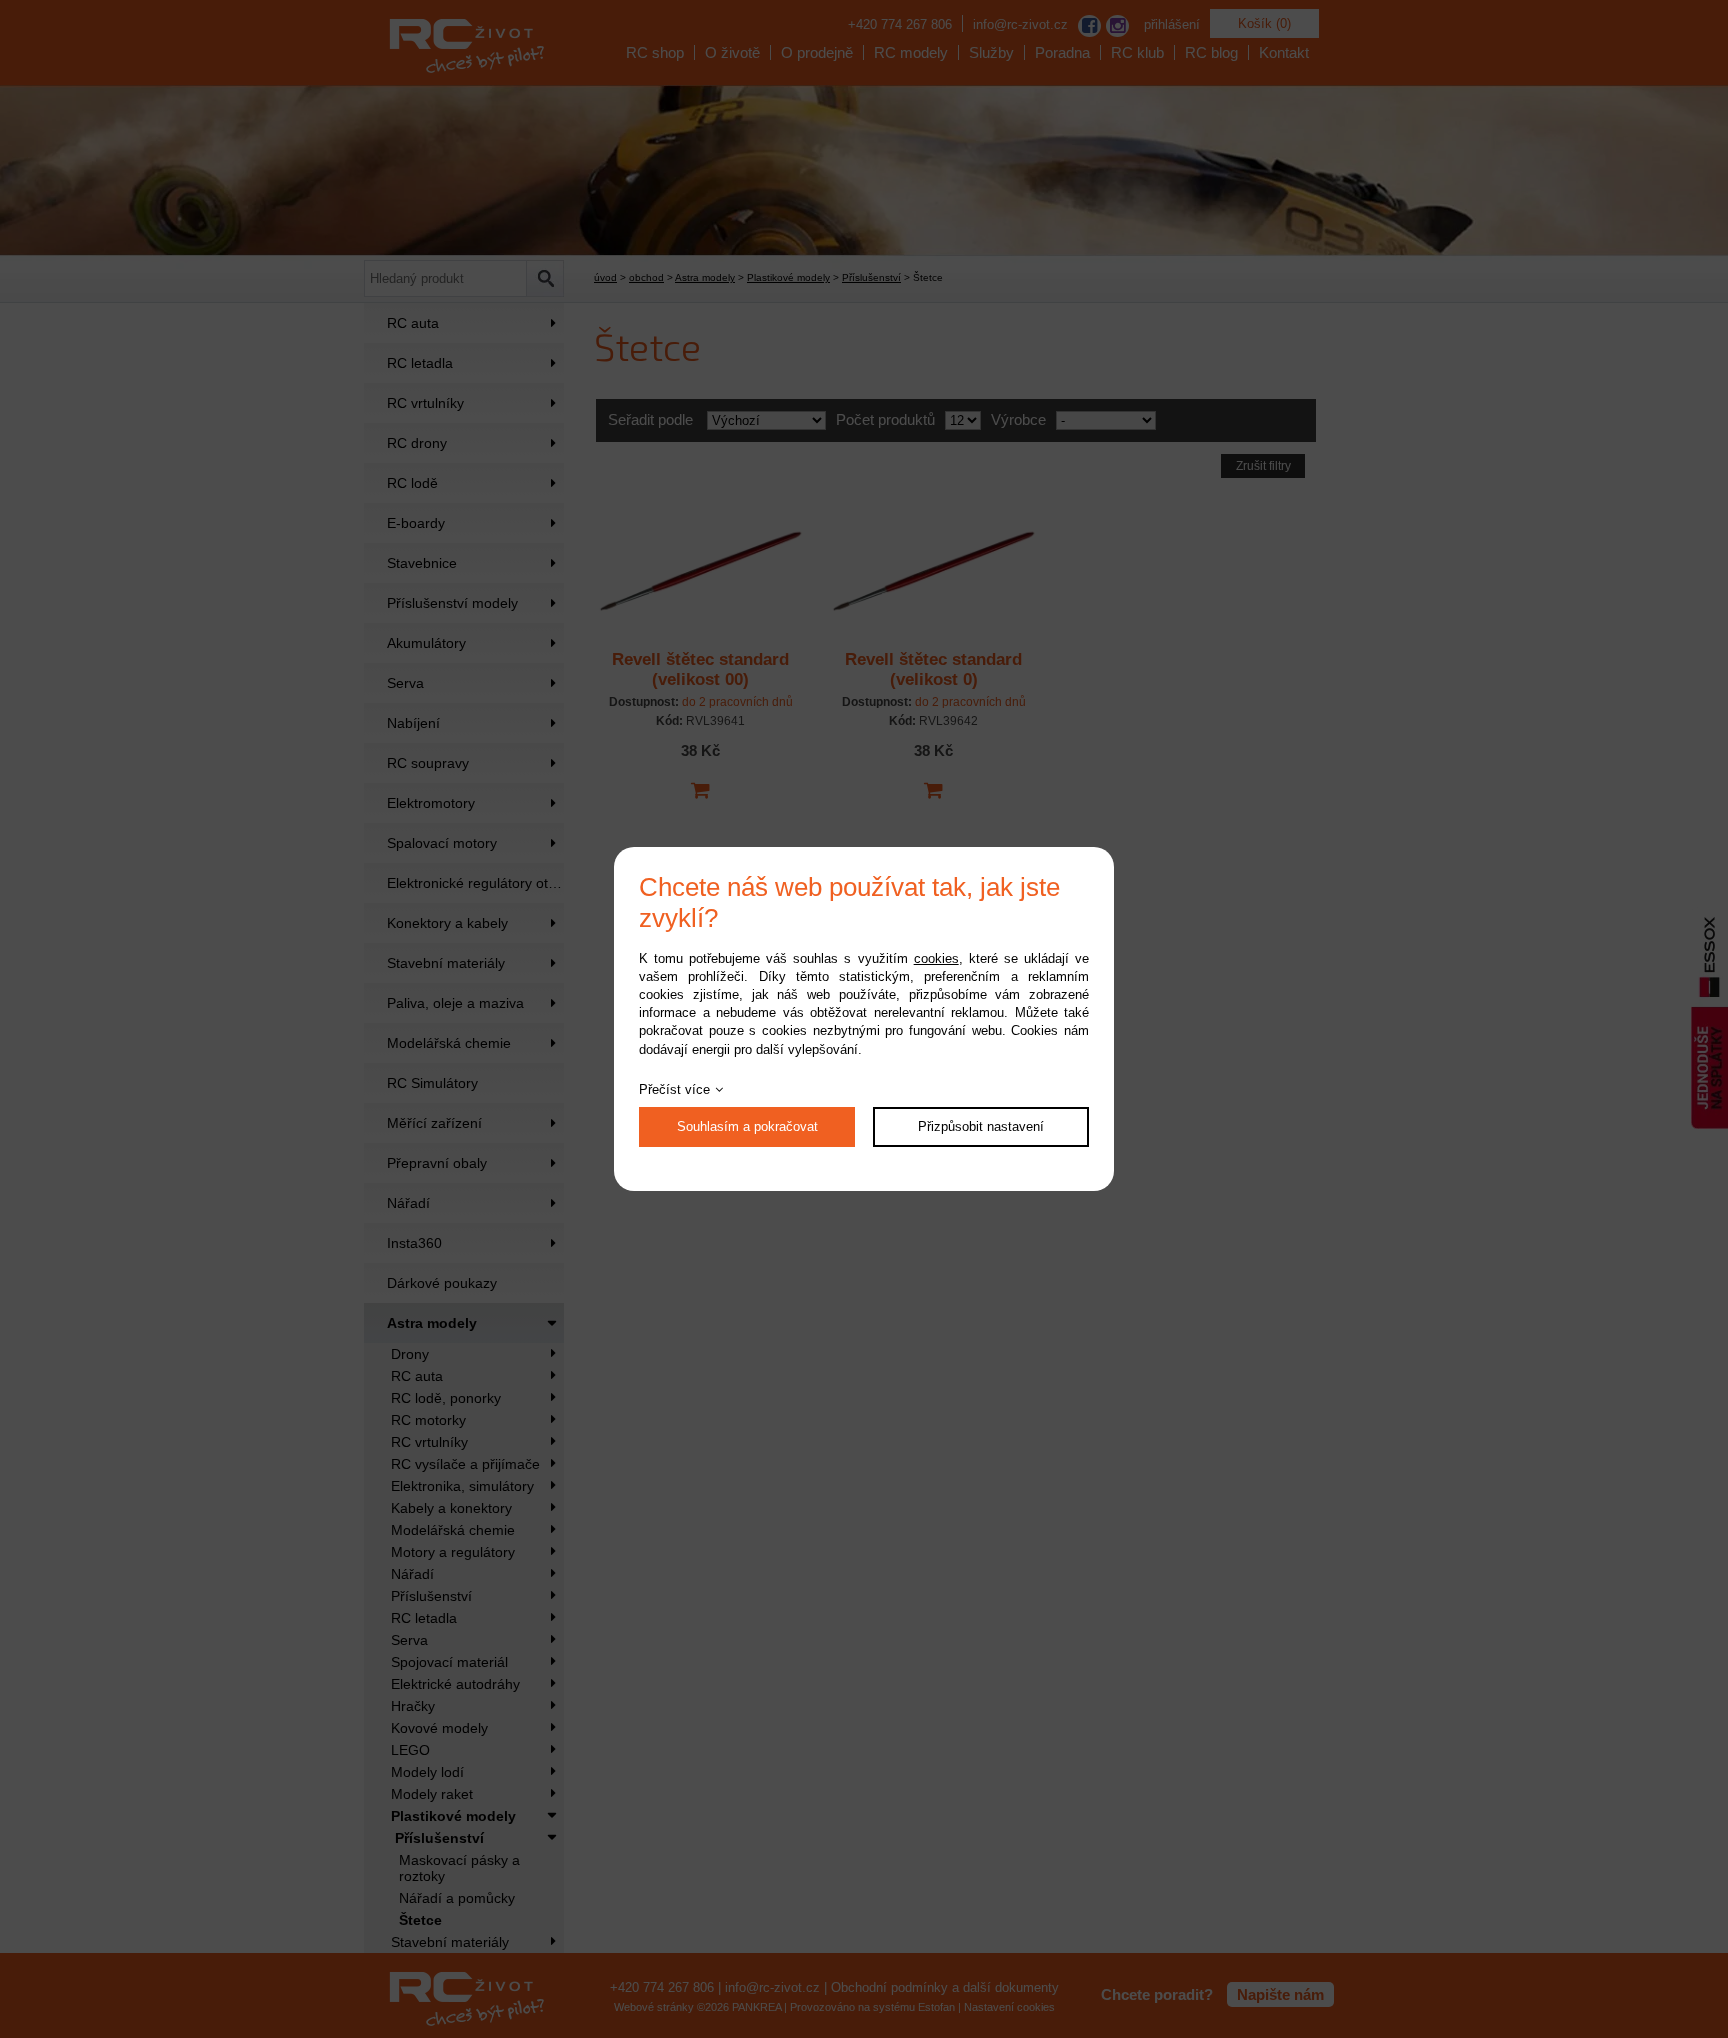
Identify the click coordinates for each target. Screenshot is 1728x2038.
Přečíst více (674, 1089)
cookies (936, 958)
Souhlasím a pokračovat (747, 1126)
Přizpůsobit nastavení (981, 1126)
